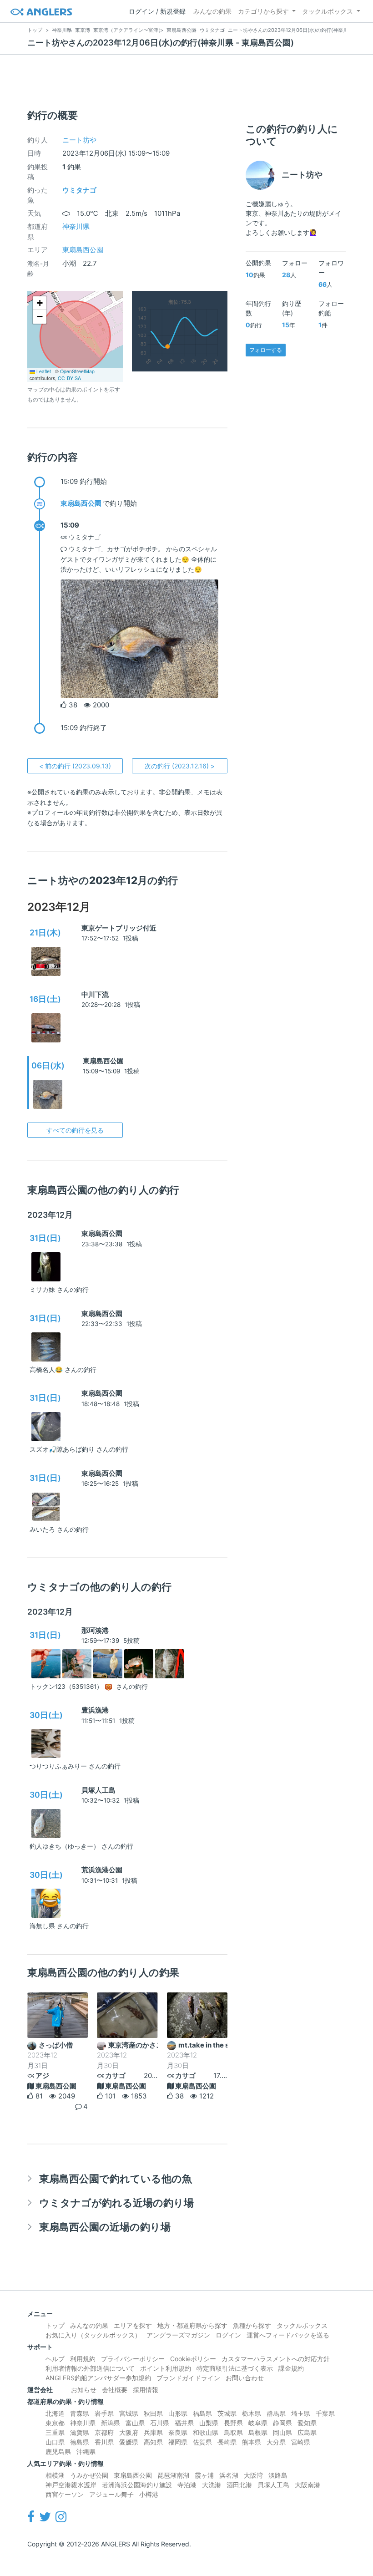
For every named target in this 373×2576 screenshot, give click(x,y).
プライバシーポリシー (133, 2359)
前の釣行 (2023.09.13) (75, 766)
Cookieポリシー (193, 2359)
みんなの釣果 (212, 11)
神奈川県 (76, 226)
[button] (40, 303)
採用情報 (146, 2390)
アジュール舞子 (111, 2494)
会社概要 (115, 2390)
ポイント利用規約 (166, 2368)
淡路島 (278, 2475)
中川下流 (95, 994)
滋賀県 (80, 2432)
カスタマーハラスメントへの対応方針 (276, 2359)
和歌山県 (206, 2432)
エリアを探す (133, 2325)
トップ (55, 2325)
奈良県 (178, 2432)
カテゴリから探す (263, 11)
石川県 (160, 2423)
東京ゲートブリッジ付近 (119, 928)
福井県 (184, 2423)
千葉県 (325, 2413)
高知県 (153, 2442)
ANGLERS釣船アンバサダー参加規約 (98, 2378)
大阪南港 (307, 2485)
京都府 (104, 2432)
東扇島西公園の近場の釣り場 (105, 2227)
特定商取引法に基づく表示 (235, 2368)
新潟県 (111, 2423)
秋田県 (153, 2413)
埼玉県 (301, 2413)
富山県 (135, 2423)
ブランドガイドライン (188, 2378)
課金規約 (291, 2368)
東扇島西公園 (83, 250)
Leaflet (43, 371)
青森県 (80, 2413)
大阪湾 (253, 2475)
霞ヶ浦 (204, 2475)
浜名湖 (229, 2475)
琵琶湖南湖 (173, 2475)
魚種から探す (252, 2325)
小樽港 (149, 2494)
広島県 (307, 2432)
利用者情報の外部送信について (90, 2368)
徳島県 (80, 2442)
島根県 (258, 2432)
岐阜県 (258, 2423)
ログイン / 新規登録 (157, 11)
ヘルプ (55, 2359)
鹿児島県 (58, 2452)
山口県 (55, 2442)
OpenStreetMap (77, 371)
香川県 (104, 2442)
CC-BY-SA (69, 378)
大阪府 (129, 2432)
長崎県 (227, 2442)
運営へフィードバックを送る (288, 2335)
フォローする (266, 350)
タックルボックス (328, 11)
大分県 (276, 2442)
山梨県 (209, 2423)
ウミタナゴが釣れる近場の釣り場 (116, 2203)
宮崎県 (301, 2442)
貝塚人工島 (98, 1790)
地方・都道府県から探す (192, 2325)
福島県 (202, 2413)
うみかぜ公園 (89, 2475)
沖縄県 (86, 2452)
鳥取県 (233, 2432)
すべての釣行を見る (75, 1130)
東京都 (55, 2423)
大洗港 (212, 2485)
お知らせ (84, 2390)
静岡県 (282, 2423)
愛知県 (307, 2423)
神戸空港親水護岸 (71, 2485)
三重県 (55, 2432)
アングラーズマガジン (178, 2335)
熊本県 (252, 2442)
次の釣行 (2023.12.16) (180, 766)
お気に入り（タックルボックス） (93, 2335)
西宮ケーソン (65, 2494)
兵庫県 (153, 2432)
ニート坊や (79, 140)
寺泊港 (187, 2485)
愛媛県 (129, 2442)
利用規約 (83, 2359)
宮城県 (129, 2413)
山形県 (178, 2413)
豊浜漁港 (95, 1710)
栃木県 (252, 2413)
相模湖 (55, 2475)
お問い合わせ (245, 2378)
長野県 (233, 2423)
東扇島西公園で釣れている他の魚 (116, 2178)
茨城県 (227, 2413)
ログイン (228, 2335)
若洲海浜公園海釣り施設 (137, 2485)
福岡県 (178, 2442)
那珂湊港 (95, 1630)
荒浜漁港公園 (102, 1870)
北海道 (55, 2413)
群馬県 (276, 2413)
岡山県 (282, 2432)
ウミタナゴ (79, 190)
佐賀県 (202, 2442)
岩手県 (104, 2413)
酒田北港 (239, 2485)
